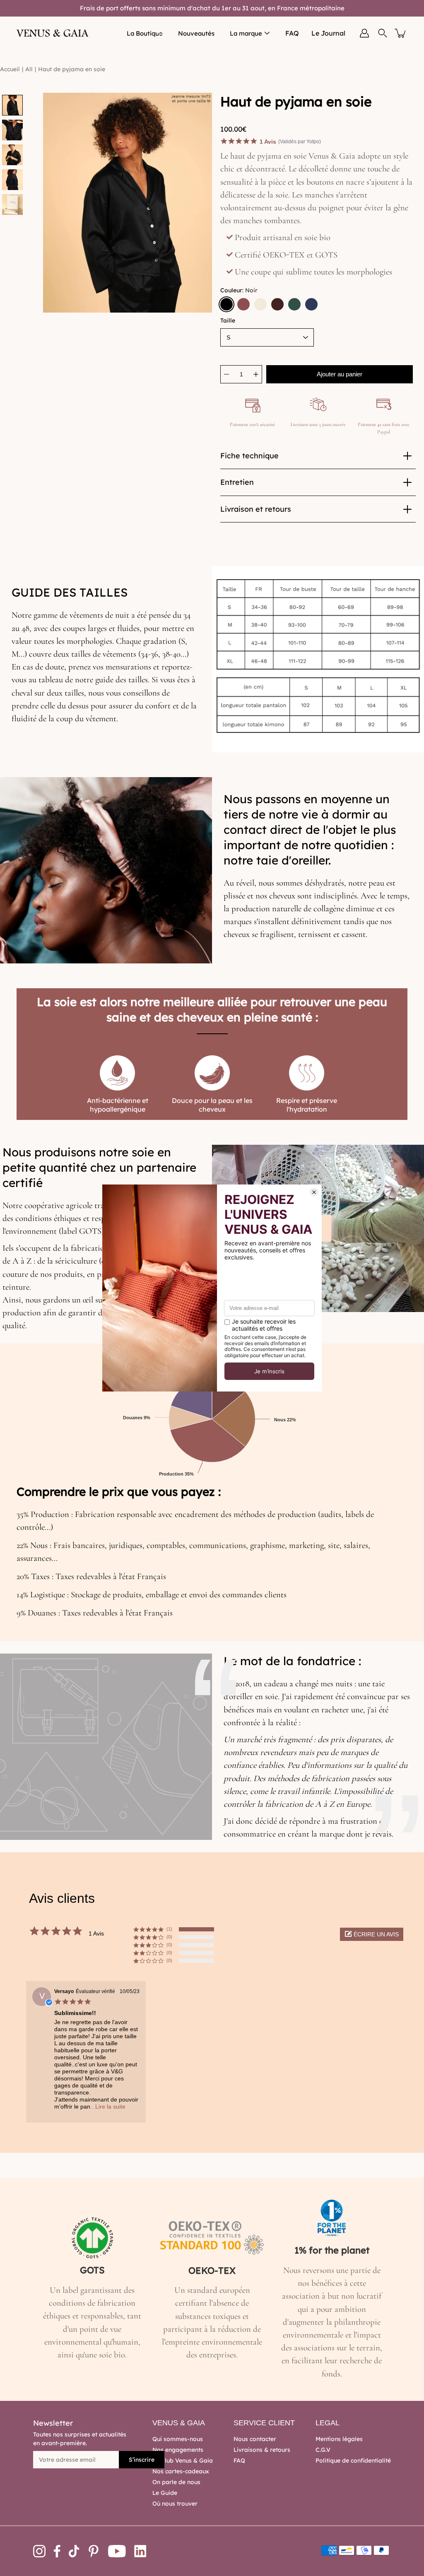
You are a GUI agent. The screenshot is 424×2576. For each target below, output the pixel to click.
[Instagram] (39, 2551)
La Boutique (145, 33)
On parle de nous (176, 2482)
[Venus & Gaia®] (53, 33)
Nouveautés (196, 33)
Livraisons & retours (262, 2450)
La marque (246, 33)
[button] (372, 1934)
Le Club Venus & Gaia (183, 2460)
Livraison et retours (256, 509)
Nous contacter (255, 2439)
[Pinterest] (94, 2551)
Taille (228, 320)
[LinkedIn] (140, 2551)
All (29, 69)
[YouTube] (117, 2551)
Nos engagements (178, 2450)
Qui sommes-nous (178, 2439)
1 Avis (268, 142)
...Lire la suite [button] (108, 2107)
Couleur (239, 290)
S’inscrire (142, 2460)
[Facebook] (57, 2551)
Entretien (237, 482)
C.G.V (323, 2450)
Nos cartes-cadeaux (181, 2471)
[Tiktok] (74, 2551)
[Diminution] (226, 374)
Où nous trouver (175, 2504)
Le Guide (165, 2493)
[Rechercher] (383, 33)
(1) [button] (169, 1929)
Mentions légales (339, 2439)
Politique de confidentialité (353, 2460)
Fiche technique (249, 456)
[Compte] (364, 33)
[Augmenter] (256, 374)
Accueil (10, 69)
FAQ (292, 33)
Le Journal (328, 33)
